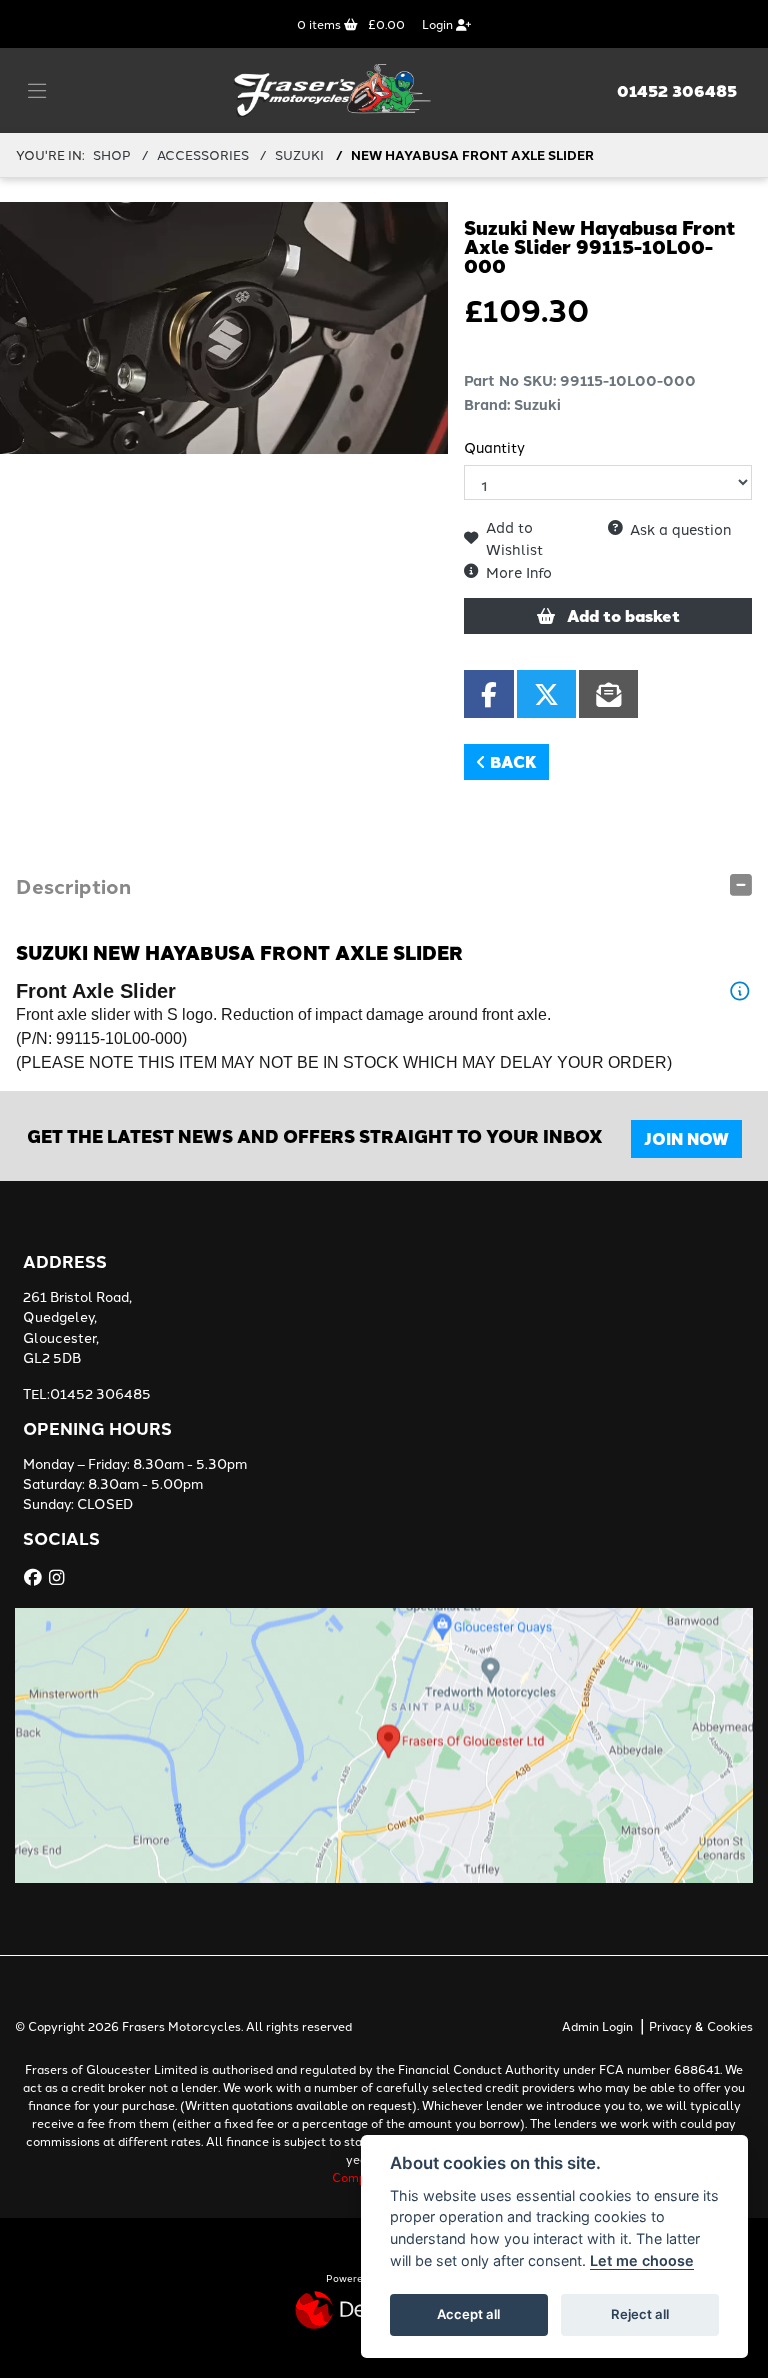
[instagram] (59, 1577)
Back (511, 761)
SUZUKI (299, 154)
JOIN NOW (686, 1138)
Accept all (468, 2314)
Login (439, 23)
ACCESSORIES (203, 154)
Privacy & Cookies (701, 2025)
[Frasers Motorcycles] (334, 88)
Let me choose (642, 2260)
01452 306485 (677, 91)
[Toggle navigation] (37, 91)
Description (73, 885)
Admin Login (597, 2025)
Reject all (640, 2314)
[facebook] (35, 1577)
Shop (112, 154)
